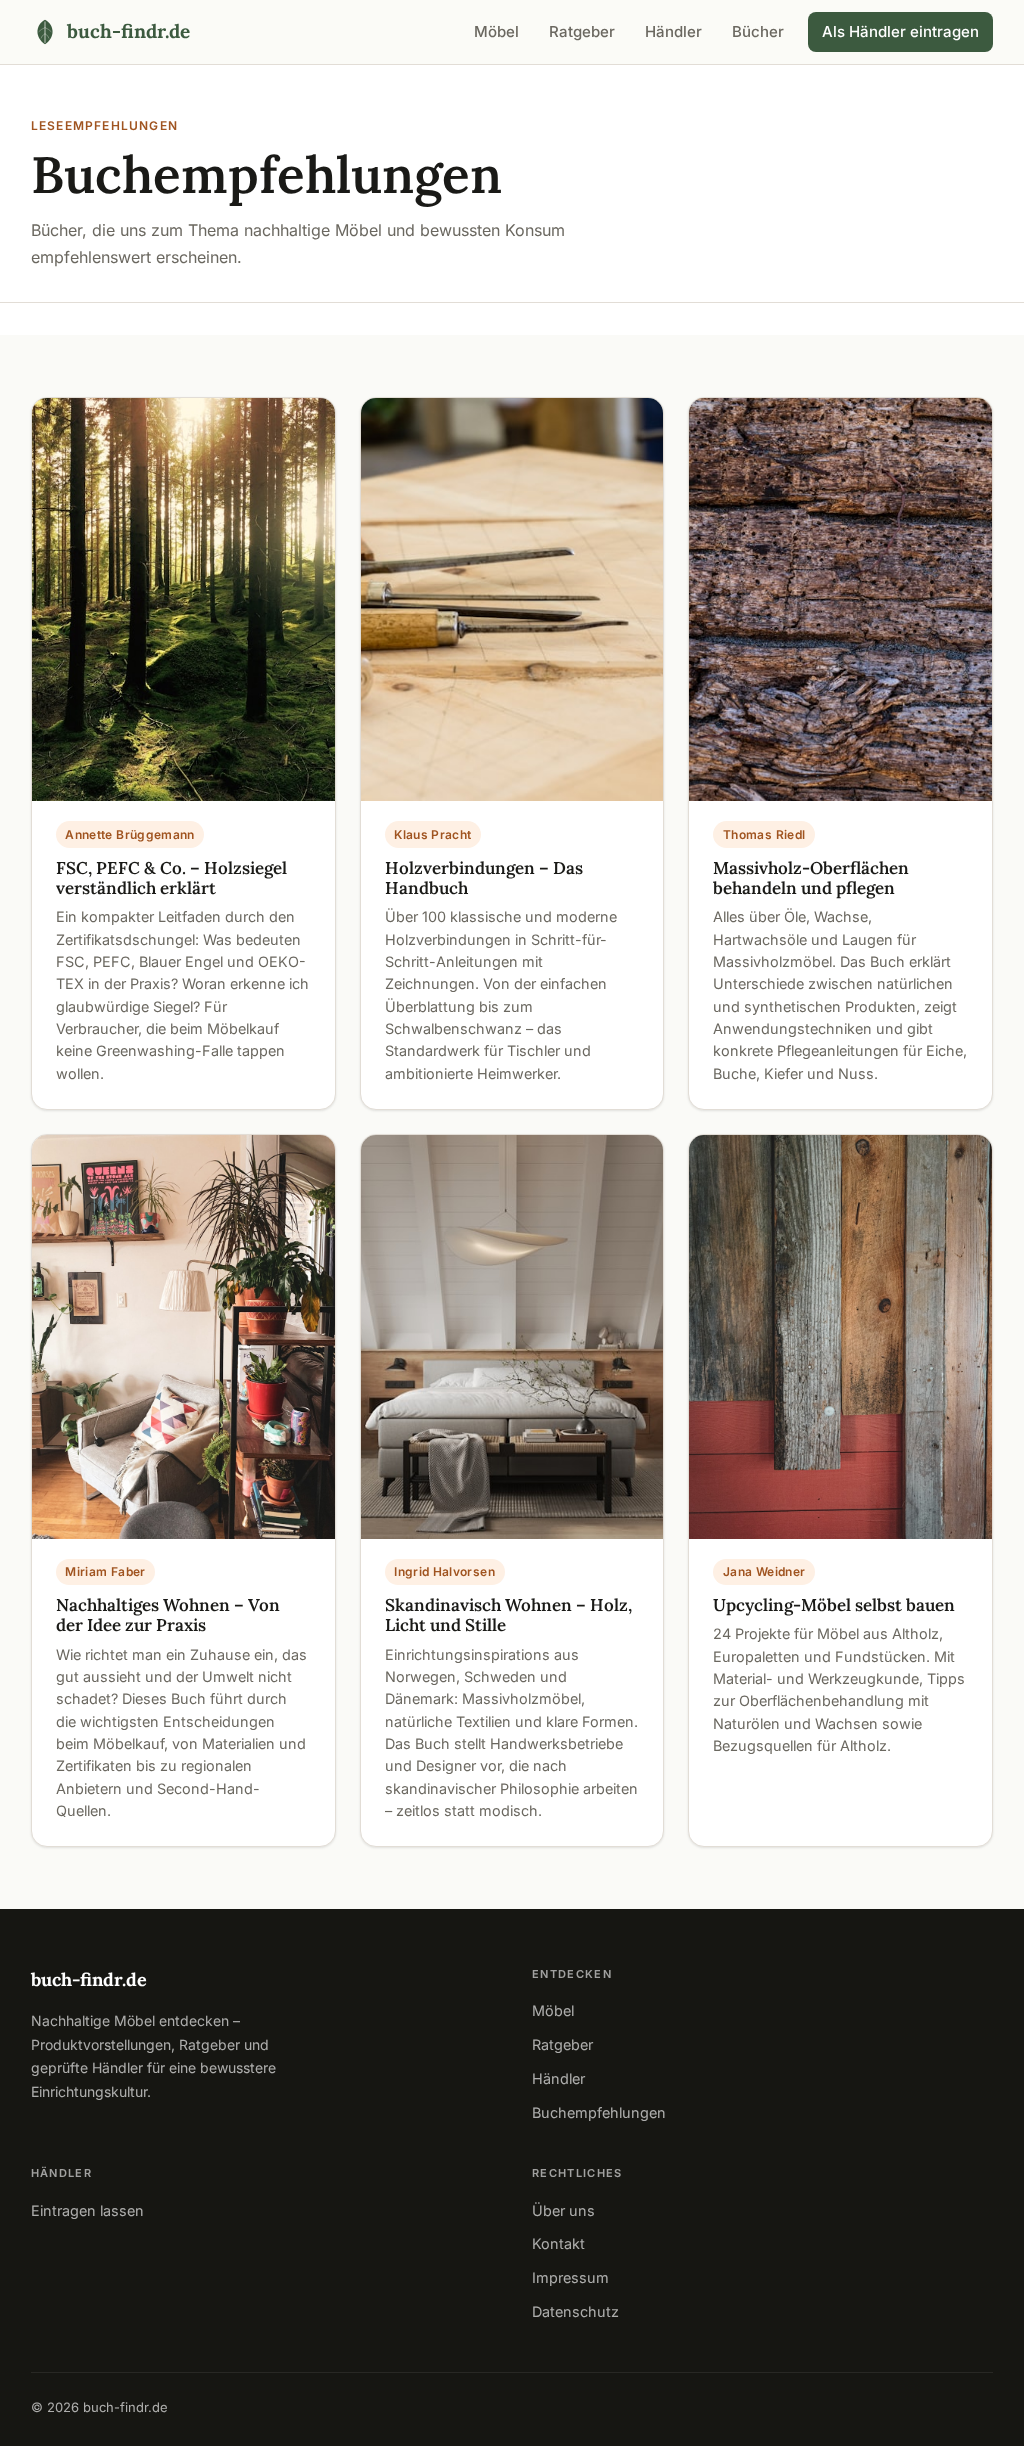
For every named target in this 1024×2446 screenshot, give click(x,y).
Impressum (570, 2277)
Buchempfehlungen (599, 2112)
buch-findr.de (89, 1979)
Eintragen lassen (87, 2210)
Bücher (758, 31)
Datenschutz (575, 2311)
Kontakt (558, 2243)
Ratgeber (582, 31)
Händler (673, 31)
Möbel (496, 31)
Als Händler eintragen (900, 31)
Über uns (563, 2210)
